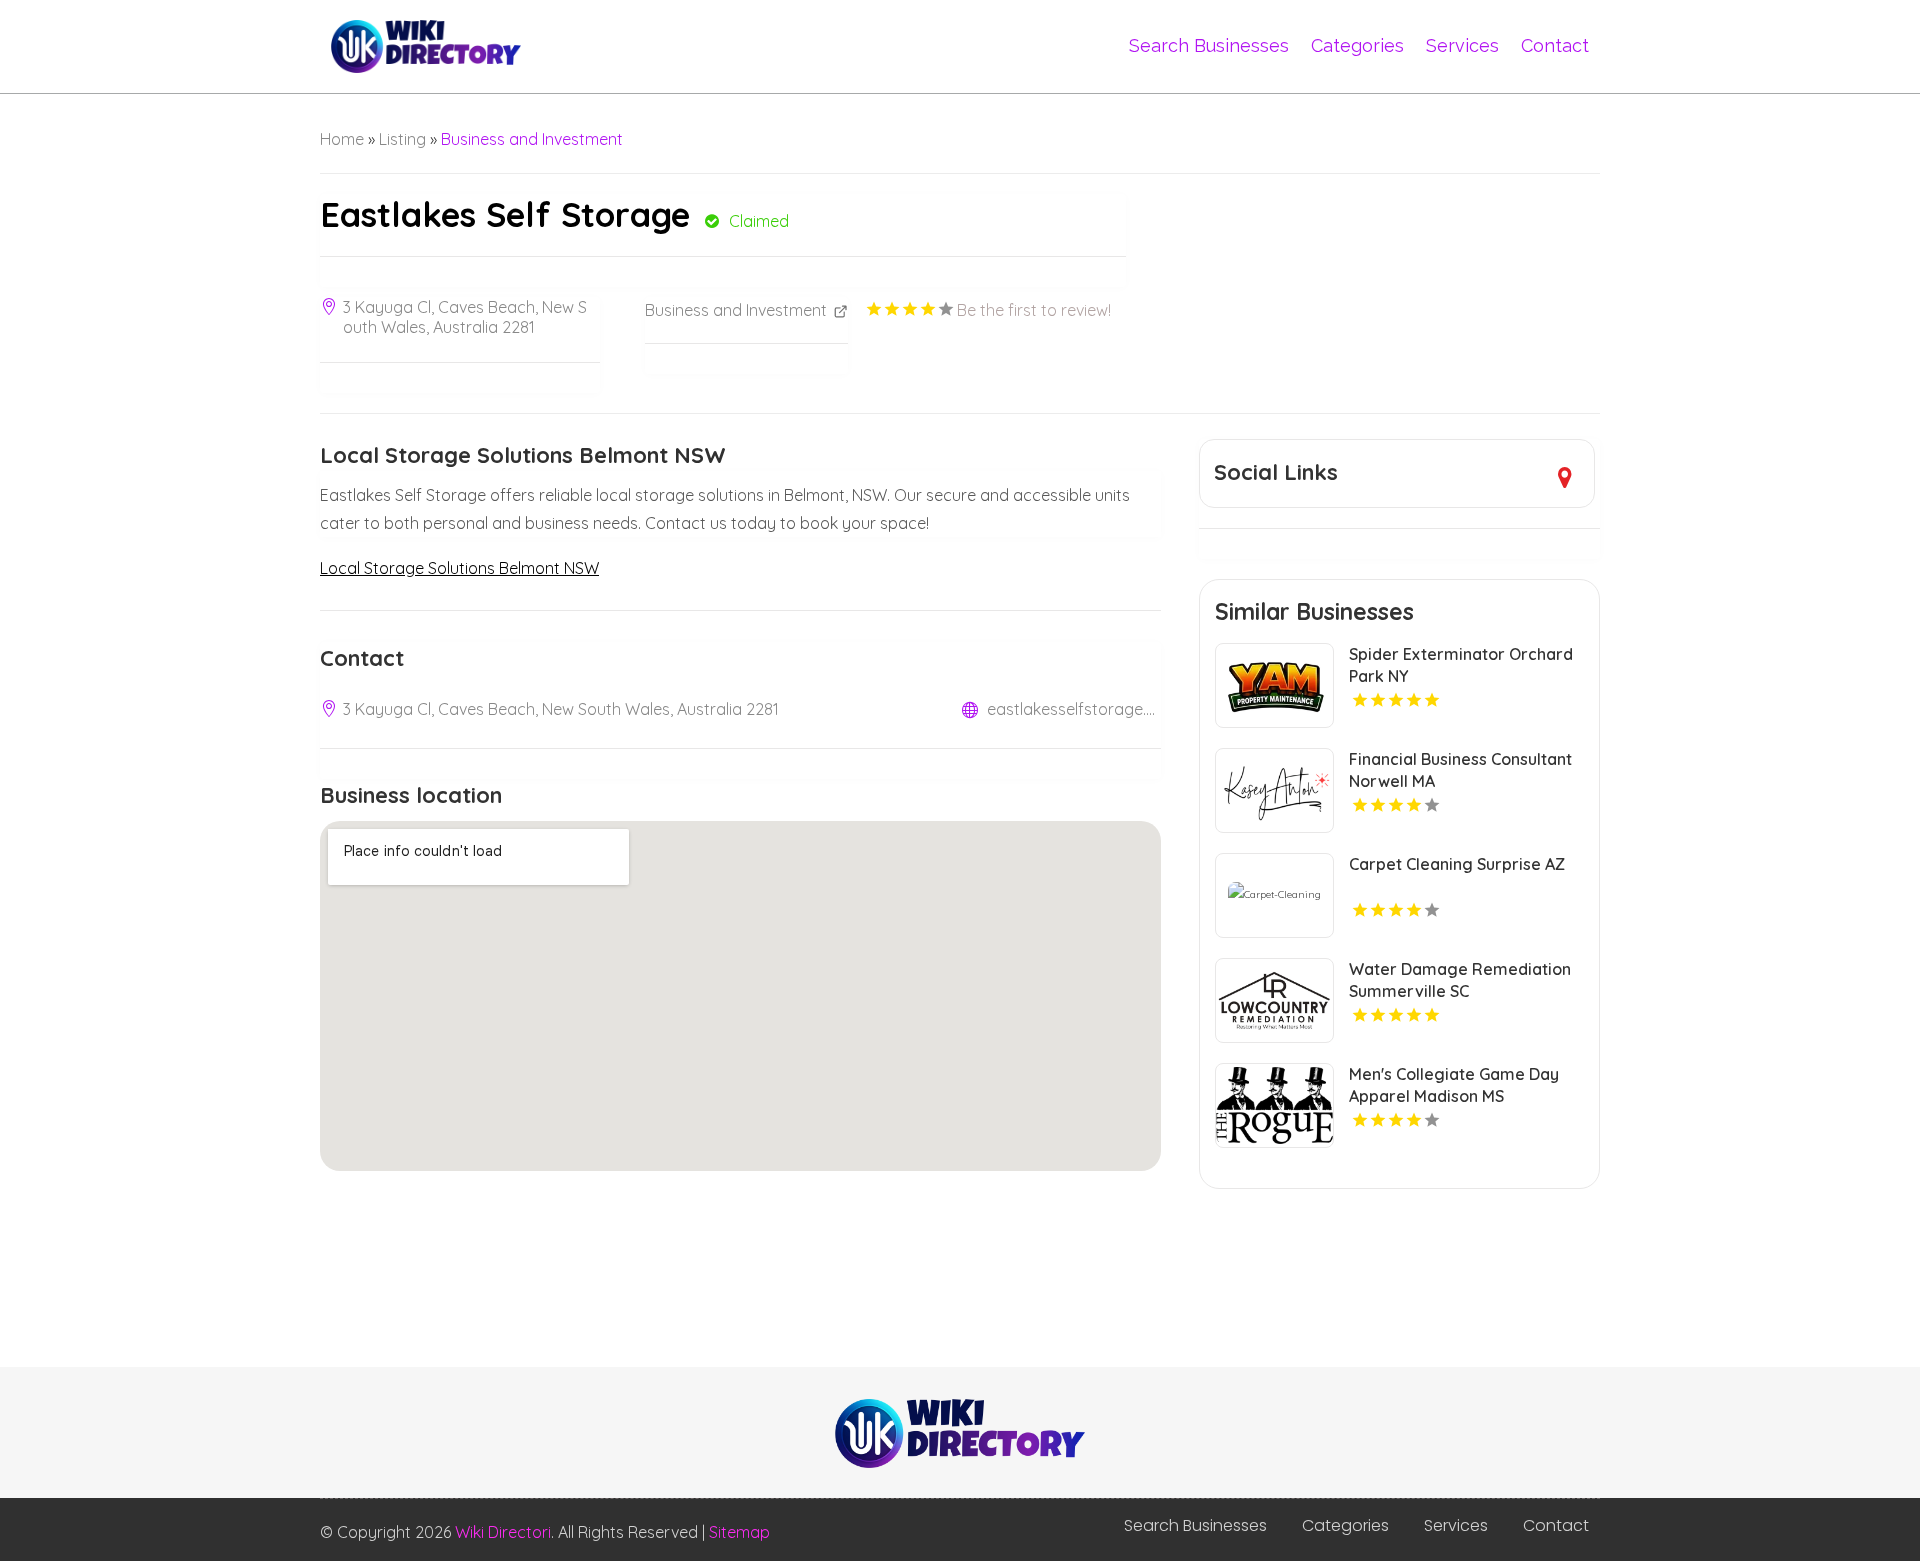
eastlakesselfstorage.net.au (1074, 709)
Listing (402, 139)
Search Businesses (1209, 45)
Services (1462, 45)
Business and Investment (532, 139)
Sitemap (739, 1532)
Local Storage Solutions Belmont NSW (459, 568)
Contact (1555, 45)
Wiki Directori (503, 1532)
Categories (1357, 45)
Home (342, 139)
